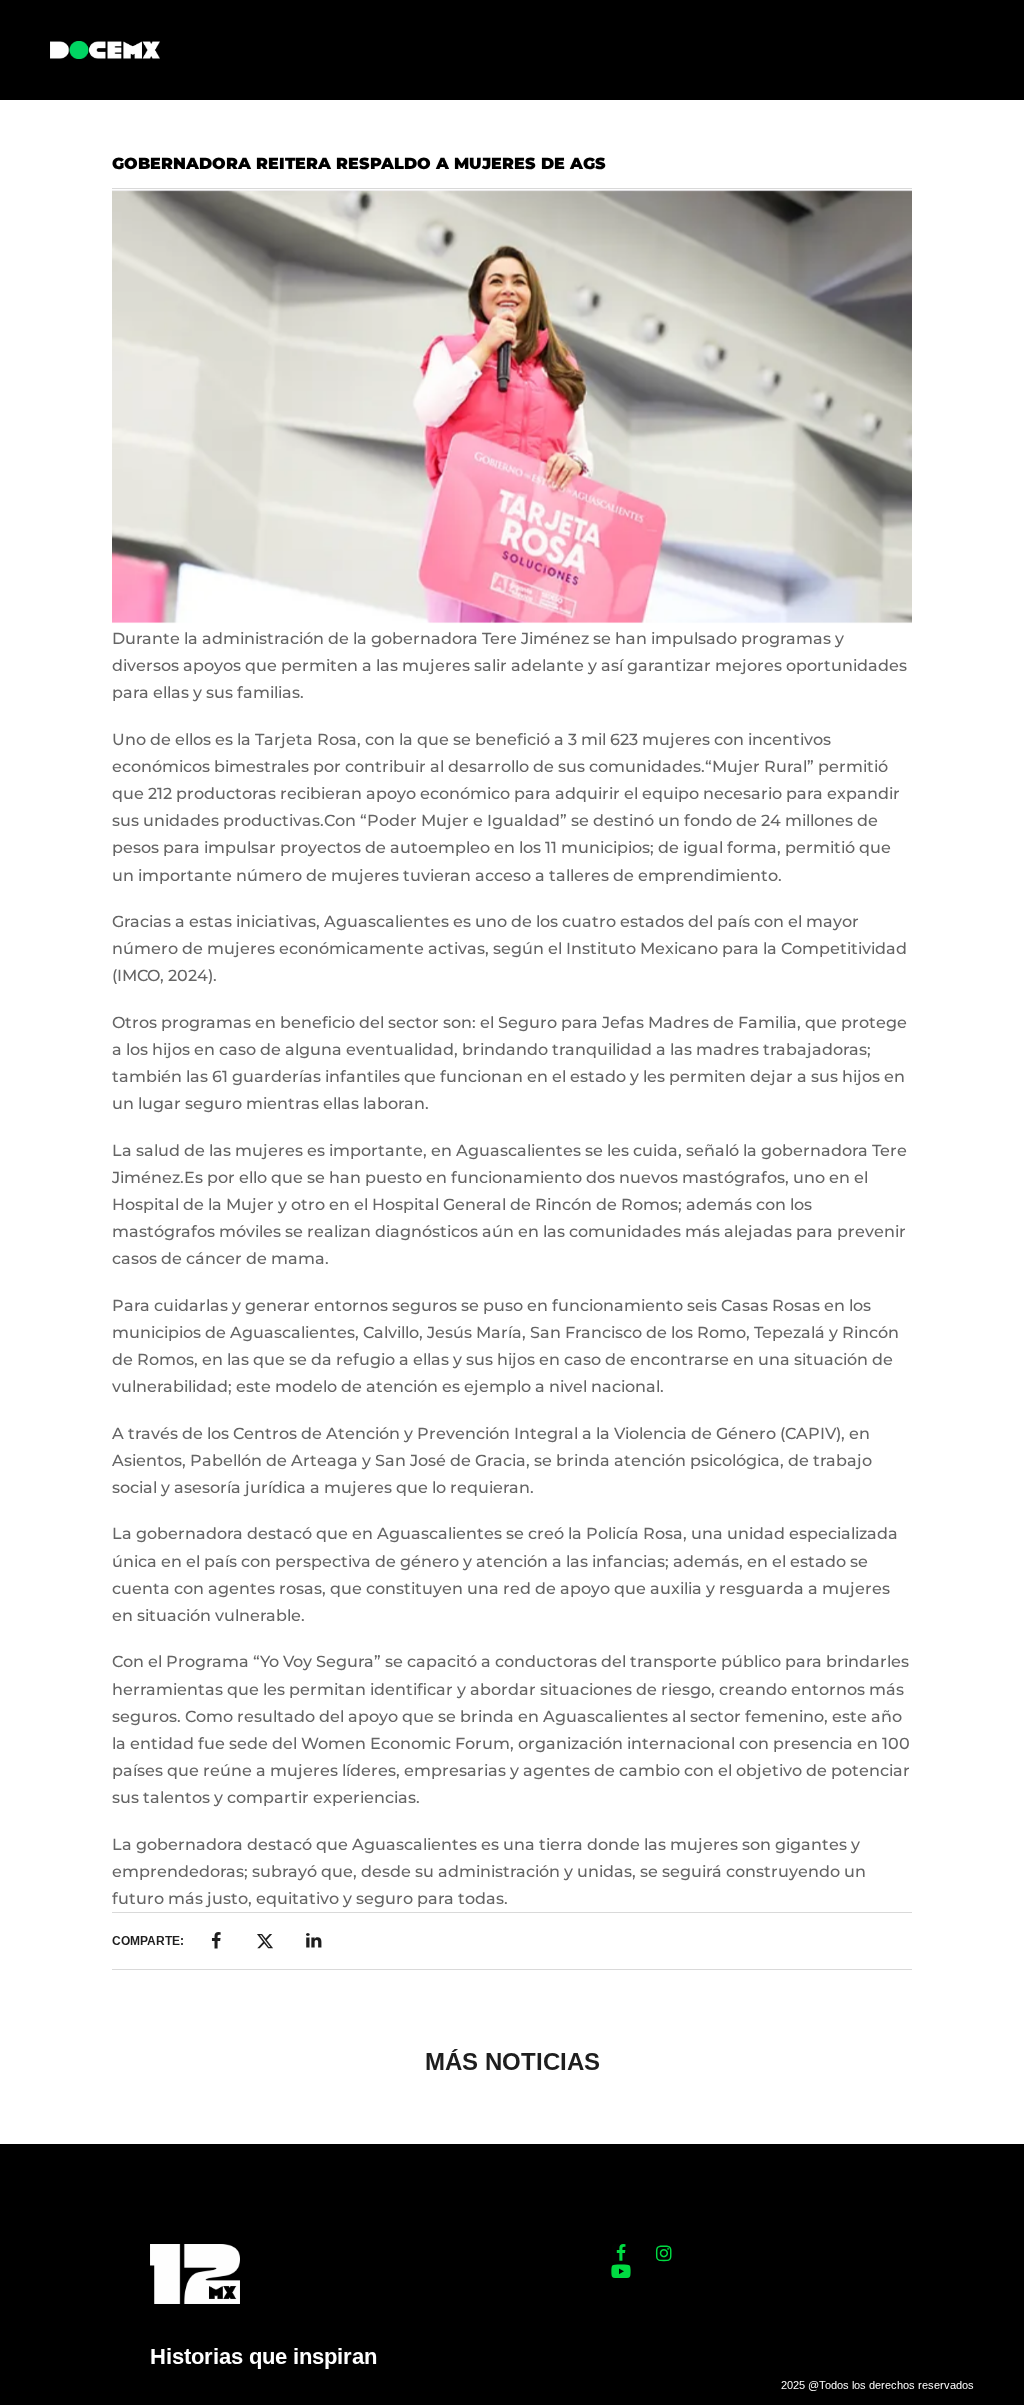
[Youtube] (621, 2271)
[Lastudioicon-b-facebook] (621, 2253)
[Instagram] (664, 2253)
